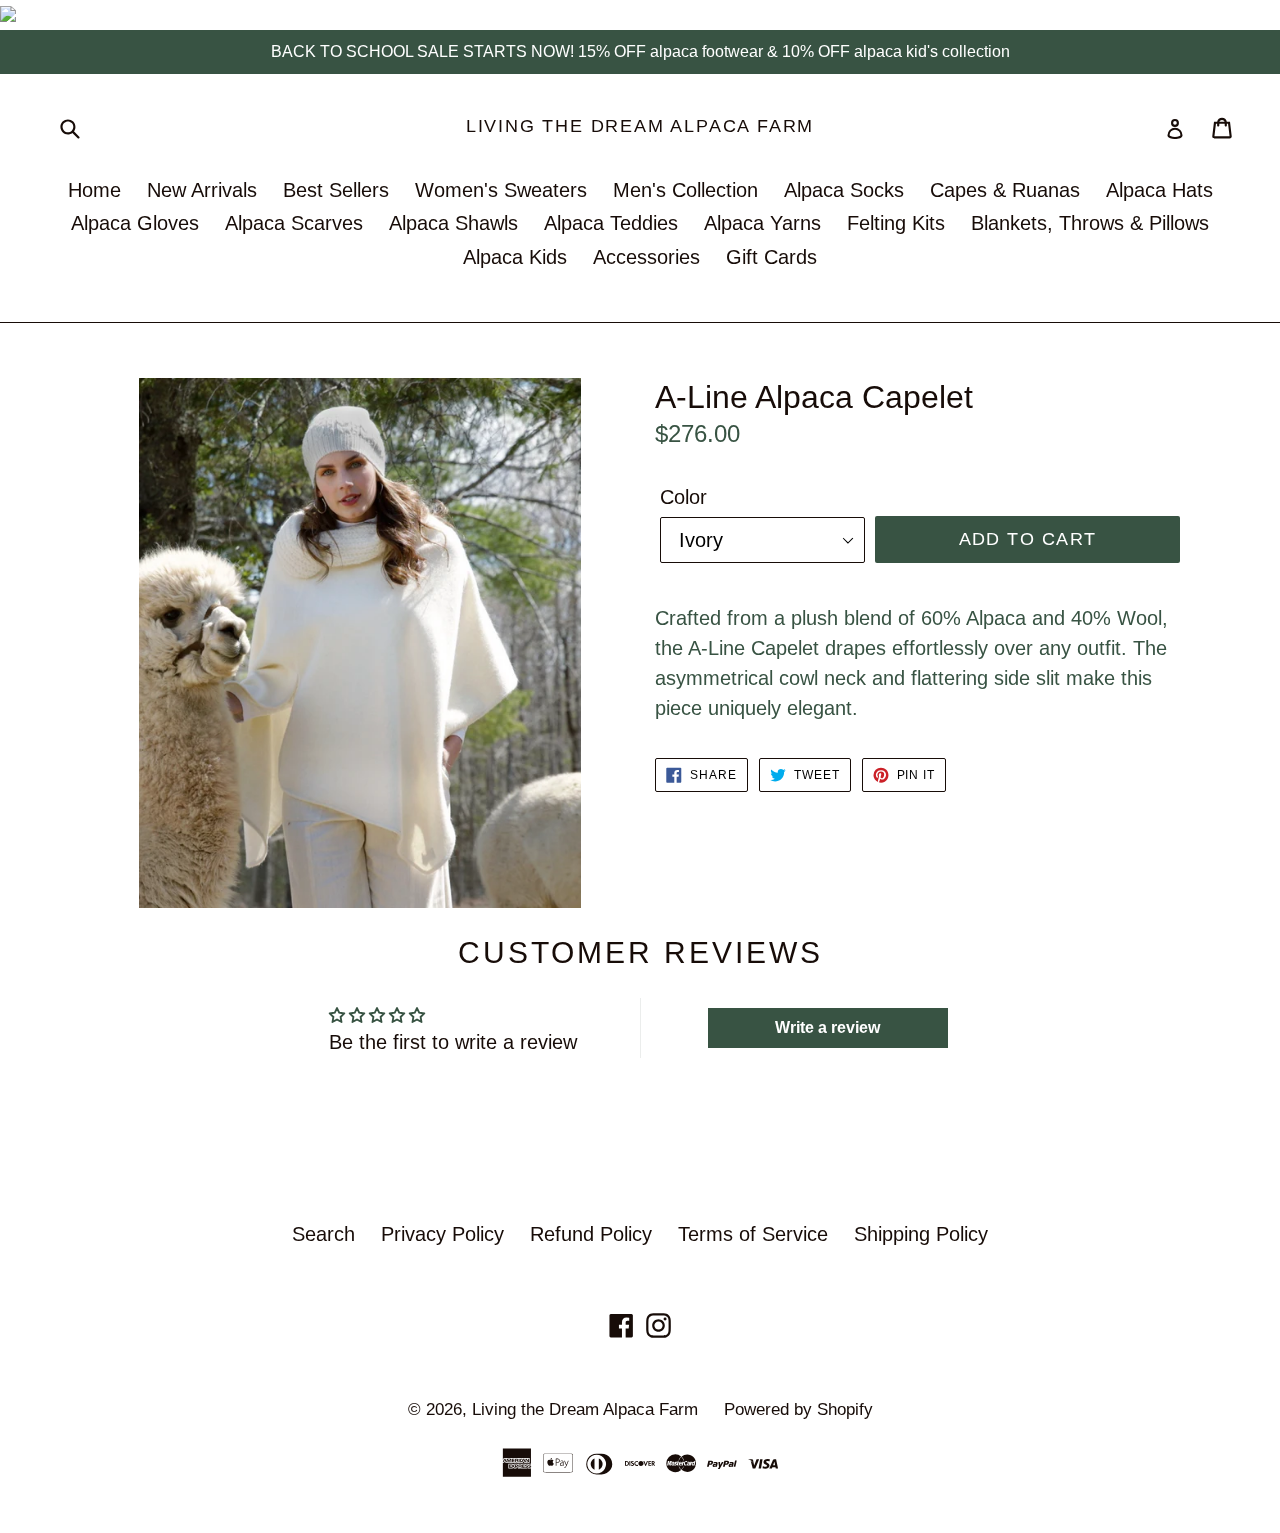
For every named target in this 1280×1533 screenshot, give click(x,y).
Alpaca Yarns (762, 223)
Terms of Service (753, 1234)
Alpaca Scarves (294, 223)
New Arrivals (202, 190)
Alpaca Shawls (453, 223)
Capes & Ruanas (1005, 190)
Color (683, 497)
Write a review (827, 1027)
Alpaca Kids (515, 257)
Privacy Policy (442, 1234)
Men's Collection (685, 190)
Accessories (646, 257)
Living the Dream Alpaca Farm (640, 126)
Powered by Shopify (798, 1409)
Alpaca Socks (844, 190)
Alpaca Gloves (135, 223)
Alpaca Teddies (611, 223)
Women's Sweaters (501, 190)
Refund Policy (591, 1234)
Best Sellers (336, 190)
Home (94, 190)
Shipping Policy (921, 1234)
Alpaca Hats (1159, 190)
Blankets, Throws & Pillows (1090, 223)
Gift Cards (771, 257)
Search (323, 1234)
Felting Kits (896, 223)
